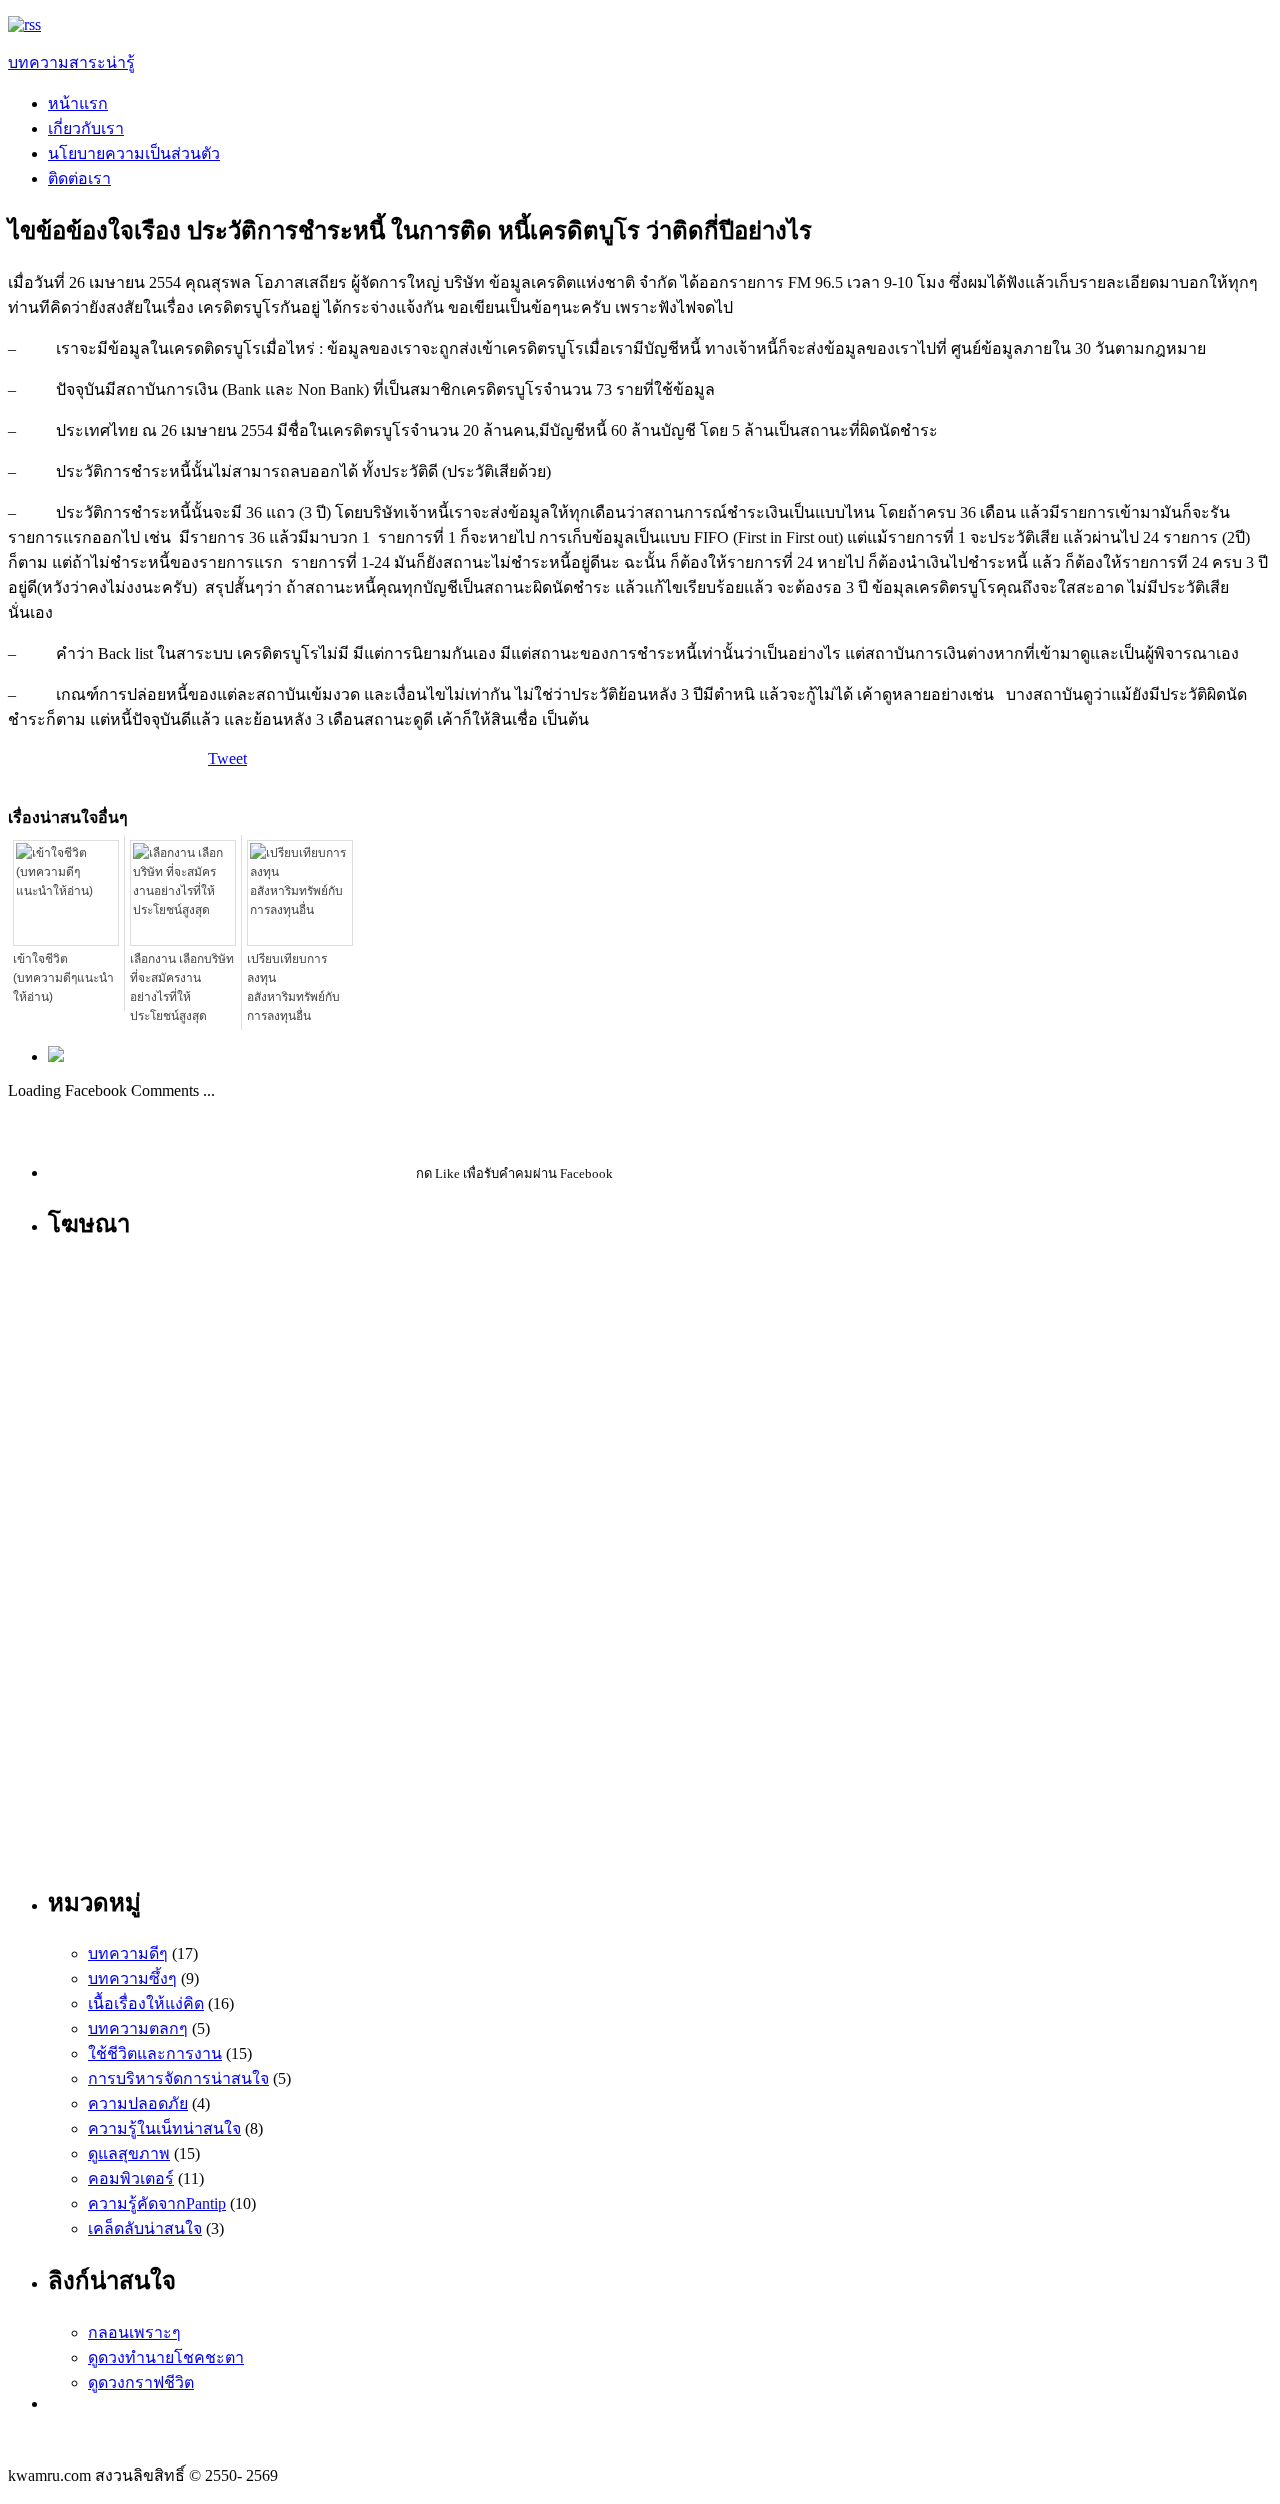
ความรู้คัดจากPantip (157, 2203)
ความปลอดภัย (138, 2103)
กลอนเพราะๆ (134, 2332)
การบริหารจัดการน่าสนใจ (178, 2078)
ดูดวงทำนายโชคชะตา (166, 2357)
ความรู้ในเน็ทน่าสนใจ (164, 2128)
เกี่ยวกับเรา (86, 128)
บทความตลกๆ (138, 2028)
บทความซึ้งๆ (132, 1978)
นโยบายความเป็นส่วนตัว (134, 153)
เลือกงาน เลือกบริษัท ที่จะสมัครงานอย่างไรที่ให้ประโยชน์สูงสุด (182, 987)
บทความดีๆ (128, 1953)
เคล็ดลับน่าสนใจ (145, 2228)
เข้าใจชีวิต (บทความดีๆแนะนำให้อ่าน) (63, 978)
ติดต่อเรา (79, 178)
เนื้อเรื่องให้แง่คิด (146, 2003)
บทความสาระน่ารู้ (71, 62)
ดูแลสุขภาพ (129, 2153)
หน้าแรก (78, 103)
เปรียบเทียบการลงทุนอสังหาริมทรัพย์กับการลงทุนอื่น (293, 987)
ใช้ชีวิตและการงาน (155, 2053)
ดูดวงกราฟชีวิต (141, 2382)
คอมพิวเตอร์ (131, 2178)
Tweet (227, 758)
